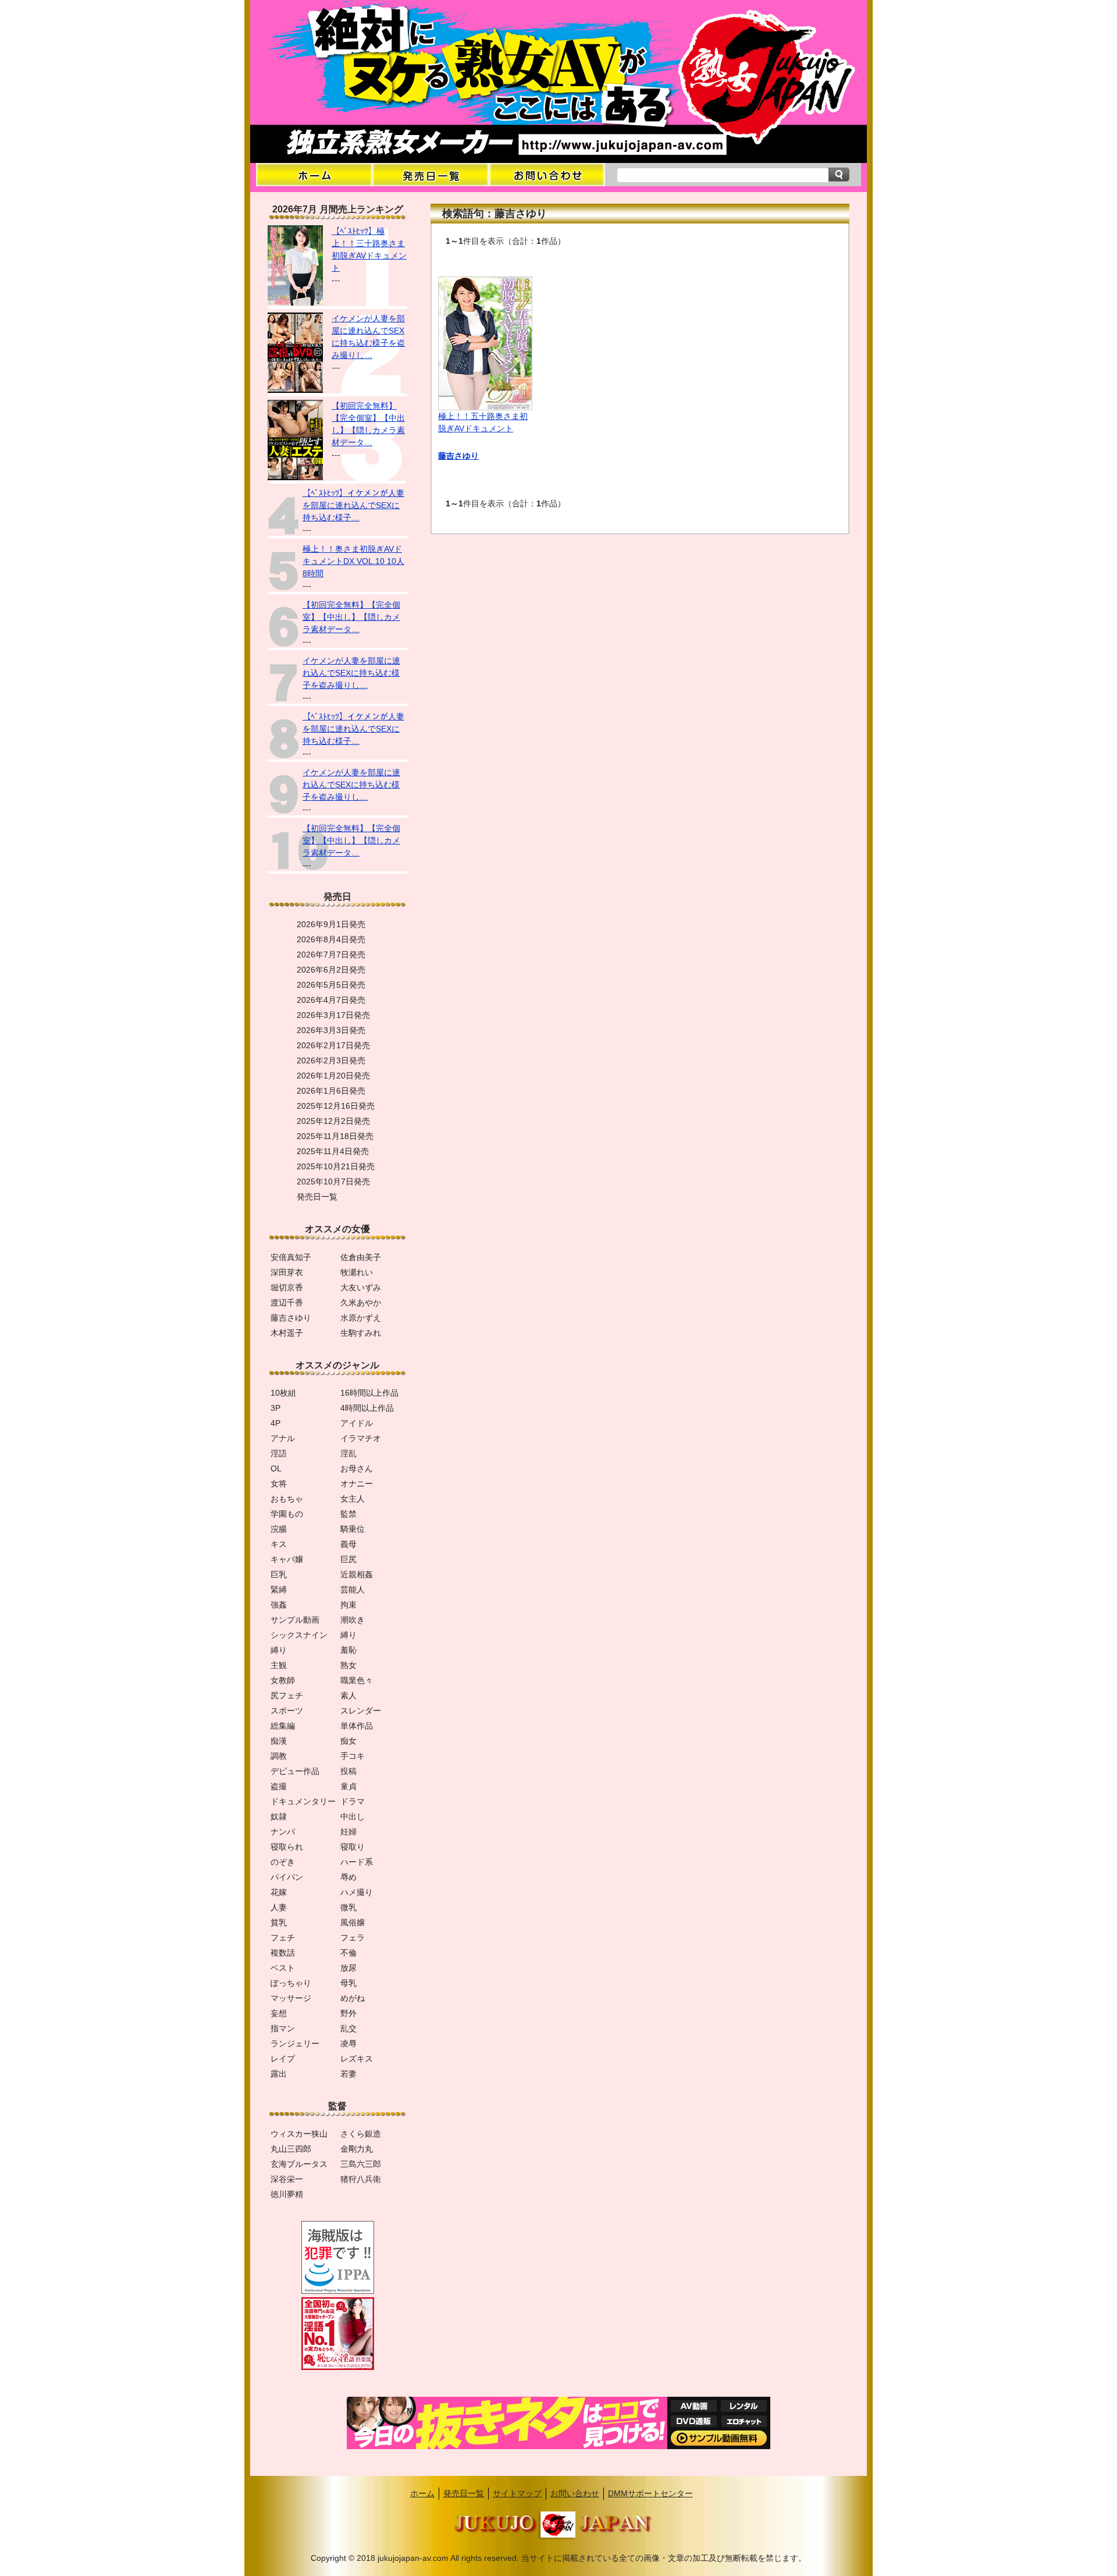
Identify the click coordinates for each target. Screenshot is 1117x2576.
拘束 (348, 1605)
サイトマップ (517, 2493)
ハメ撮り (357, 1892)
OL (276, 1468)
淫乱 (348, 1453)
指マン (283, 2028)
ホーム (422, 2493)
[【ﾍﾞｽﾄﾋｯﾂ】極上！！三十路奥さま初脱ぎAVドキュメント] (295, 303)
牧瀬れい (357, 1272)
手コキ (353, 1756)
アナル (283, 1438)
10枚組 (283, 1393)
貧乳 (279, 1922)
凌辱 (348, 2043)
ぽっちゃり (291, 1983)
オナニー (357, 1484)
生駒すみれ (361, 1333)
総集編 (283, 1726)
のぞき (283, 1862)
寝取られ (287, 1847)
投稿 (348, 1771)
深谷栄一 (287, 2179)
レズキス (357, 2059)
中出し (353, 1816)
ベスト (283, 1968)
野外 (348, 2013)
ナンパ (283, 1832)
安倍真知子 (291, 1257)
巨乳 (279, 1574)
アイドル (357, 1423)
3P (275, 1408)
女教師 (283, 1680)
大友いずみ (361, 1287)
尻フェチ (287, 1695)
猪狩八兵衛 (361, 2179)
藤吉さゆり (458, 456)
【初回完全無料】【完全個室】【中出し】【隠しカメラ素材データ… (351, 617)
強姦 (279, 1605)
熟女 (348, 1665)
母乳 (348, 1983)
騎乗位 (353, 1529)
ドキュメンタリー (303, 1801)
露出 (279, 2074)
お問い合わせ (575, 2493)
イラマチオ (361, 1438)
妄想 (279, 2013)
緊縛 (279, 1589)
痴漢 (279, 1741)
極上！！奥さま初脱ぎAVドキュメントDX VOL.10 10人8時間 (353, 561)
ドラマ (353, 1801)
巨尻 (348, 1559)
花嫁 (279, 1892)
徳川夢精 (287, 2194)
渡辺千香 (287, 1303)
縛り (348, 1635)
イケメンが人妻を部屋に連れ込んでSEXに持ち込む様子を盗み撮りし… (351, 673)
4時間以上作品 (367, 1408)
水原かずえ (361, 1318)
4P (275, 1423)
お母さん (357, 1468)
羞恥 (348, 1650)
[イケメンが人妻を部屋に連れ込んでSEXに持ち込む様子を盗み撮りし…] (295, 390)
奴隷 (279, 1816)
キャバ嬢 (287, 1559)
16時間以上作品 (369, 1393)
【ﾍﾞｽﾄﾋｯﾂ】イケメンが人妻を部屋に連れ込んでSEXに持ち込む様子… (353, 505)
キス (279, 1544)
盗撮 (279, 1786)
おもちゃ (287, 1499)
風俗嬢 (353, 1922)
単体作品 (357, 1726)
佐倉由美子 (361, 1257)
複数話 (283, 1953)
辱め (348, 1877)
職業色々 (357, 1680)
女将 (279, 1484)
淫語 (279, 1453)
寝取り (353, 1847)
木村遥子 (287, 1333)
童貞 (348, 1786)
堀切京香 (287, 1287)
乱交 (348, 2028)
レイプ (283, 2059)
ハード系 (357, 1862)
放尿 (348, 1968)
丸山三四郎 (291, 2149)
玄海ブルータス (299, 2164)
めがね (353, 1998)
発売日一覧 (464, 2493)
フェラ (353, 1938)
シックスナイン (299, 1635)
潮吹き (353, 1620)
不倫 (348, 1953)
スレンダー (361, 1711)
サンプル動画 (295, 1620)
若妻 (348, 2074)
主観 (279, 1665)
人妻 (279, 1907)
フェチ (283, 1938)
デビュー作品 (295, 1771)
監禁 (348, 1514)
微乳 (348, 1907)
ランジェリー (295, 2043)
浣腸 (279, 1529)
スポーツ (287, 1711)
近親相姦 (357, 1574)
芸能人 (353, 1589)
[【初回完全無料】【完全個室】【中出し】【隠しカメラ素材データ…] (295, 477)
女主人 (353, 1499)
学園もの (287, 1514)
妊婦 (348, 1832)
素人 (348, 1695)
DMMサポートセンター (650, 2493)
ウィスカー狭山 (299, 2134)
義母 (348, 1544)
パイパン (287, 1877)
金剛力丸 (357, 2149)
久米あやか (361, 1303)
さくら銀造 (361, 2134)
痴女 (348, 1741)
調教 (279, 1756)
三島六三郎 (361, 2164)
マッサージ (291, 1998)
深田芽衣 (287, 1272)
